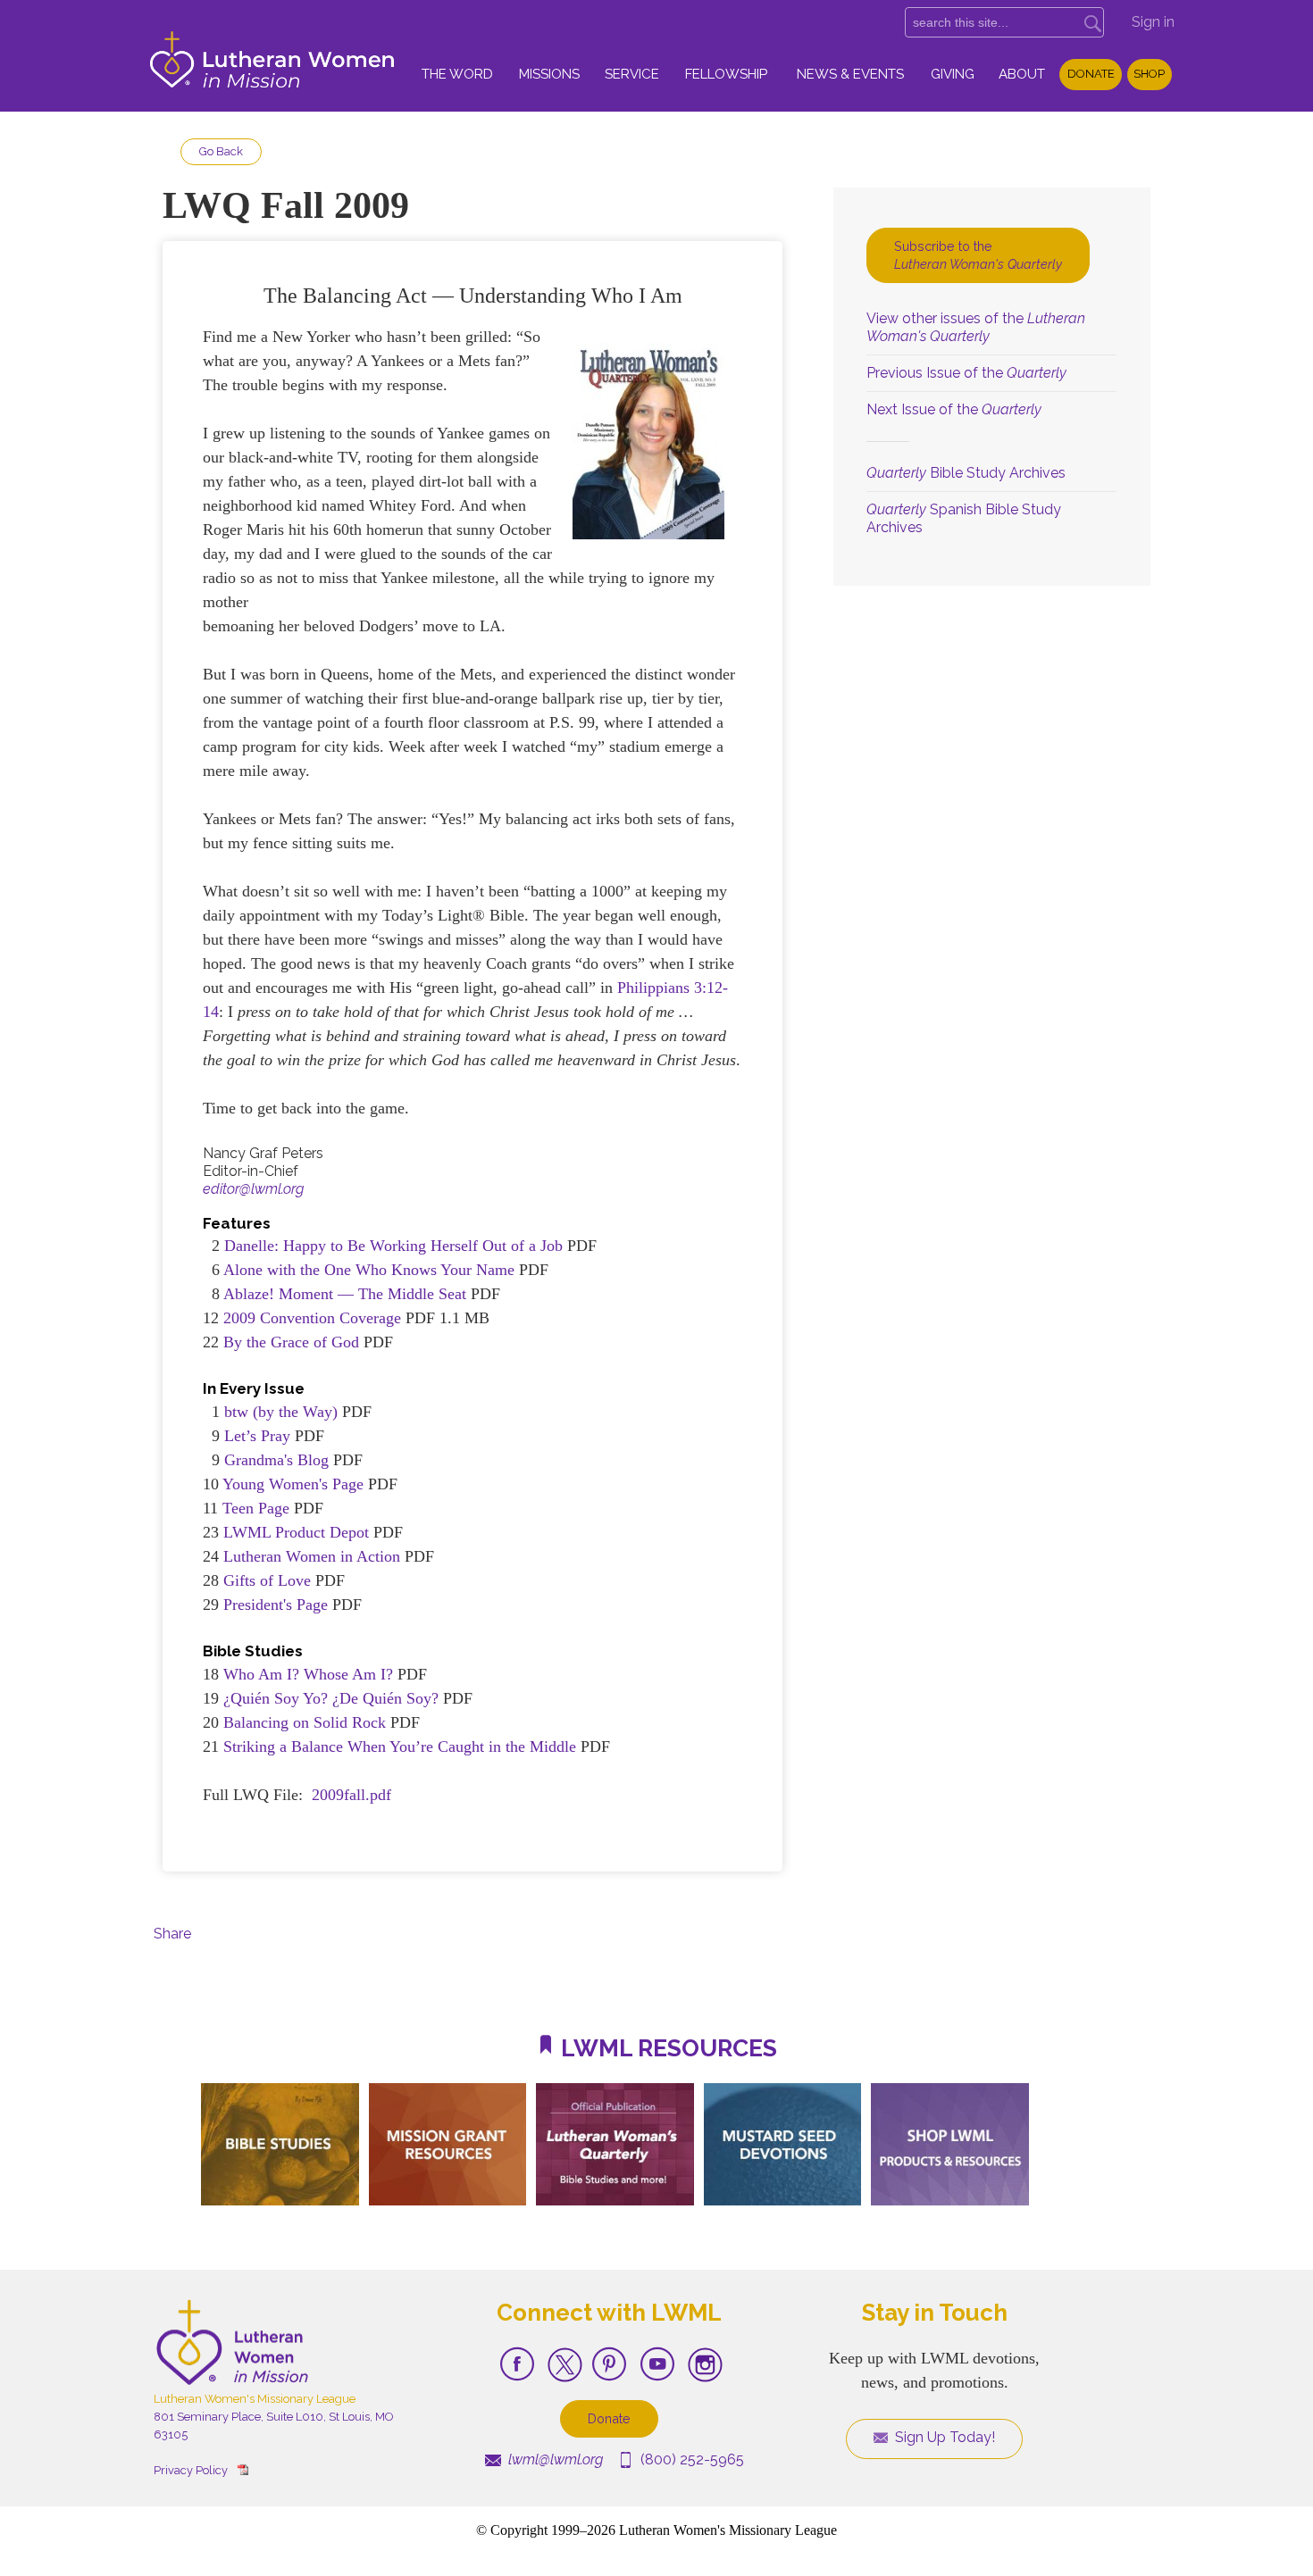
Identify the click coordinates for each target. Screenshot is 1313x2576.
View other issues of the (976, 327)
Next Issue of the (954, 409)
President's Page (278, 1605)
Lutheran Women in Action (312, 1556)
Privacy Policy (191, 2470)
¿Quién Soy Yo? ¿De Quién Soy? (333, 1698)
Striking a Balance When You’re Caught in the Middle (400, 1747)
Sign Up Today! (943, 2437)
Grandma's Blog (276, 1460)
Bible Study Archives (966, 473)
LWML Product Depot (296, 1532)
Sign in (1153, 22)
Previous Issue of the (966, 373)
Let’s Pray (257, 1436)
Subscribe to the (978, 255)
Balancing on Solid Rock (305, 1722)
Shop (1149, 74)
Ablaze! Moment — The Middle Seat (345, 1294)
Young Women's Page (293, 1484)
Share (172, 1934)
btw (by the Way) (281, 1412)
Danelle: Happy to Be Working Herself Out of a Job (393, 1246)
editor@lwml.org (253, 1189)
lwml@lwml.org (554, 2459)
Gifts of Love (267, 1580)
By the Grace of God (293, 1342)
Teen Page (256, 1508)
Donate (1091, 74)
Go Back (221, 151)
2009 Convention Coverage (312, 1318)
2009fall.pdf (351, 1795)
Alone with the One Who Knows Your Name (369, 1270)
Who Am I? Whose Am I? (308, 1674)
